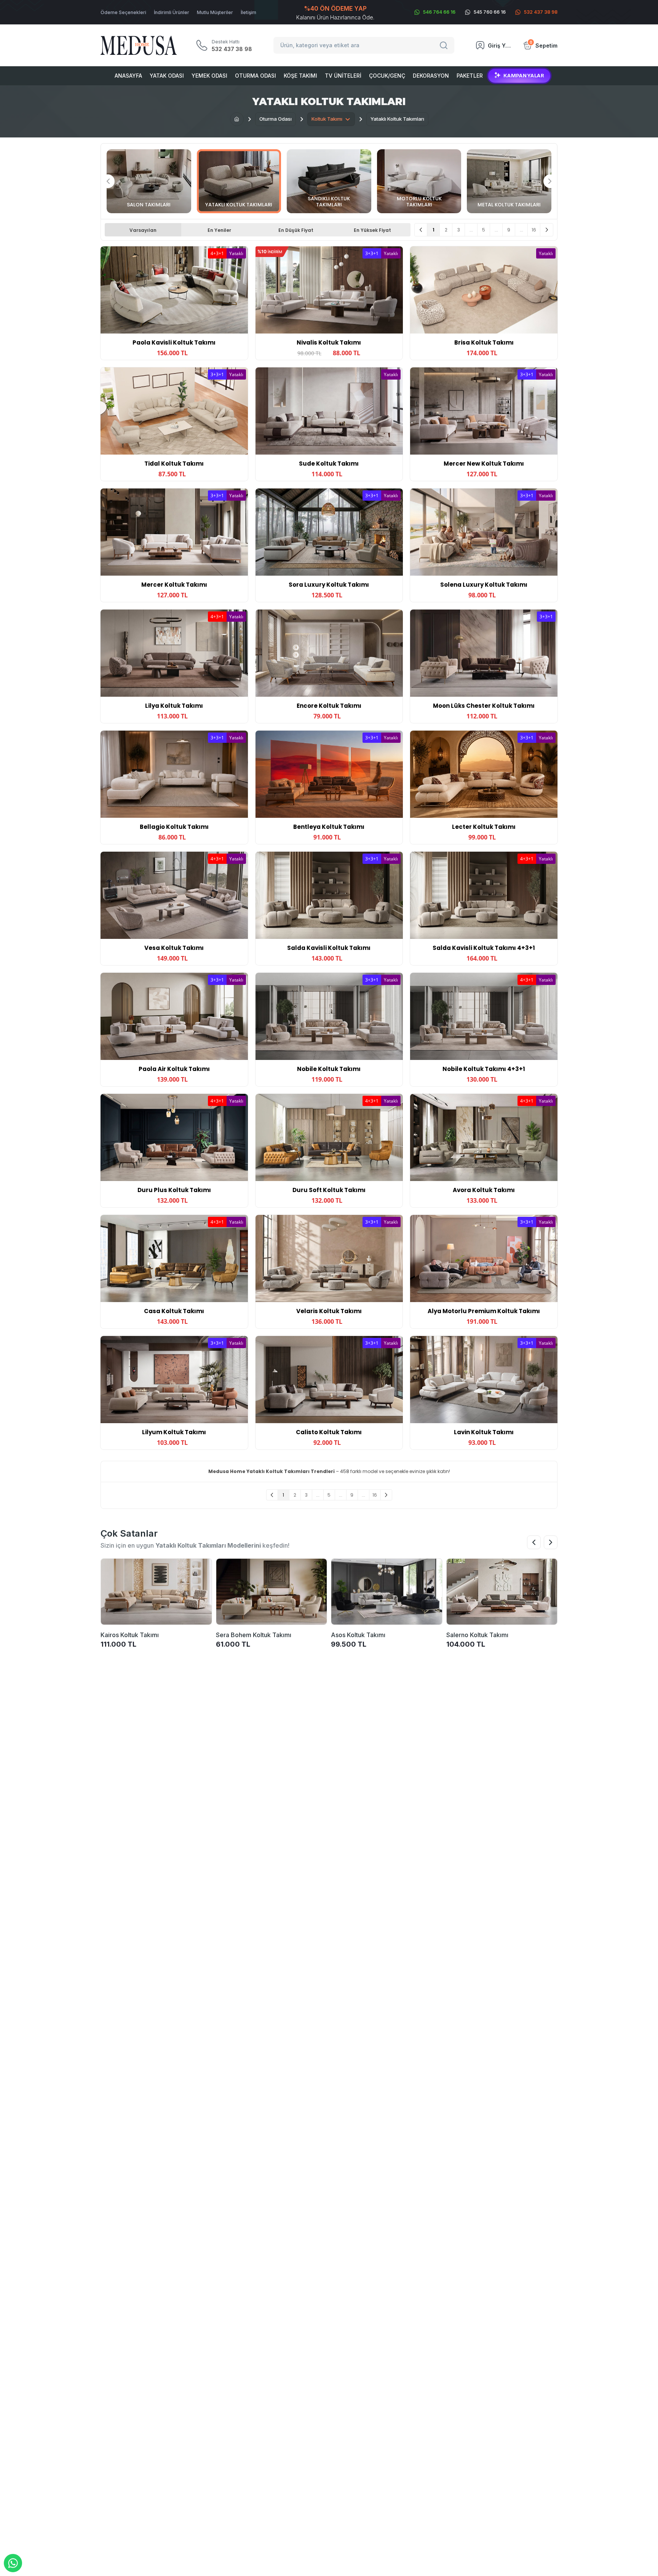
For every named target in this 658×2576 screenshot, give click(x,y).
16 (534, 230)
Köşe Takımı (300, 76)
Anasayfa (128, 76)
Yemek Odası (209, 76)
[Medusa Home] (237, 119)
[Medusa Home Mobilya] (139, 45)
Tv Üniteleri (343, 76)
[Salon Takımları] (149, 181)
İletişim (248, 12)
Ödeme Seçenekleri (123, 12)
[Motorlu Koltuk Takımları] (419, 181)
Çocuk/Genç (387, 76)
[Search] (445, 45)
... (471, 230)
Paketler (470, 76)
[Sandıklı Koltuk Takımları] (329, 181)
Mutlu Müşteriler (215, 12)
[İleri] (547, 230)
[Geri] (421, 230)
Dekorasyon (431, 76)
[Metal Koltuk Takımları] (509, 181)
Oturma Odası (256, 76)
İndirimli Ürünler (172, 12)
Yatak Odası (167, 76)
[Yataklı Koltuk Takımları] (239, 181)
